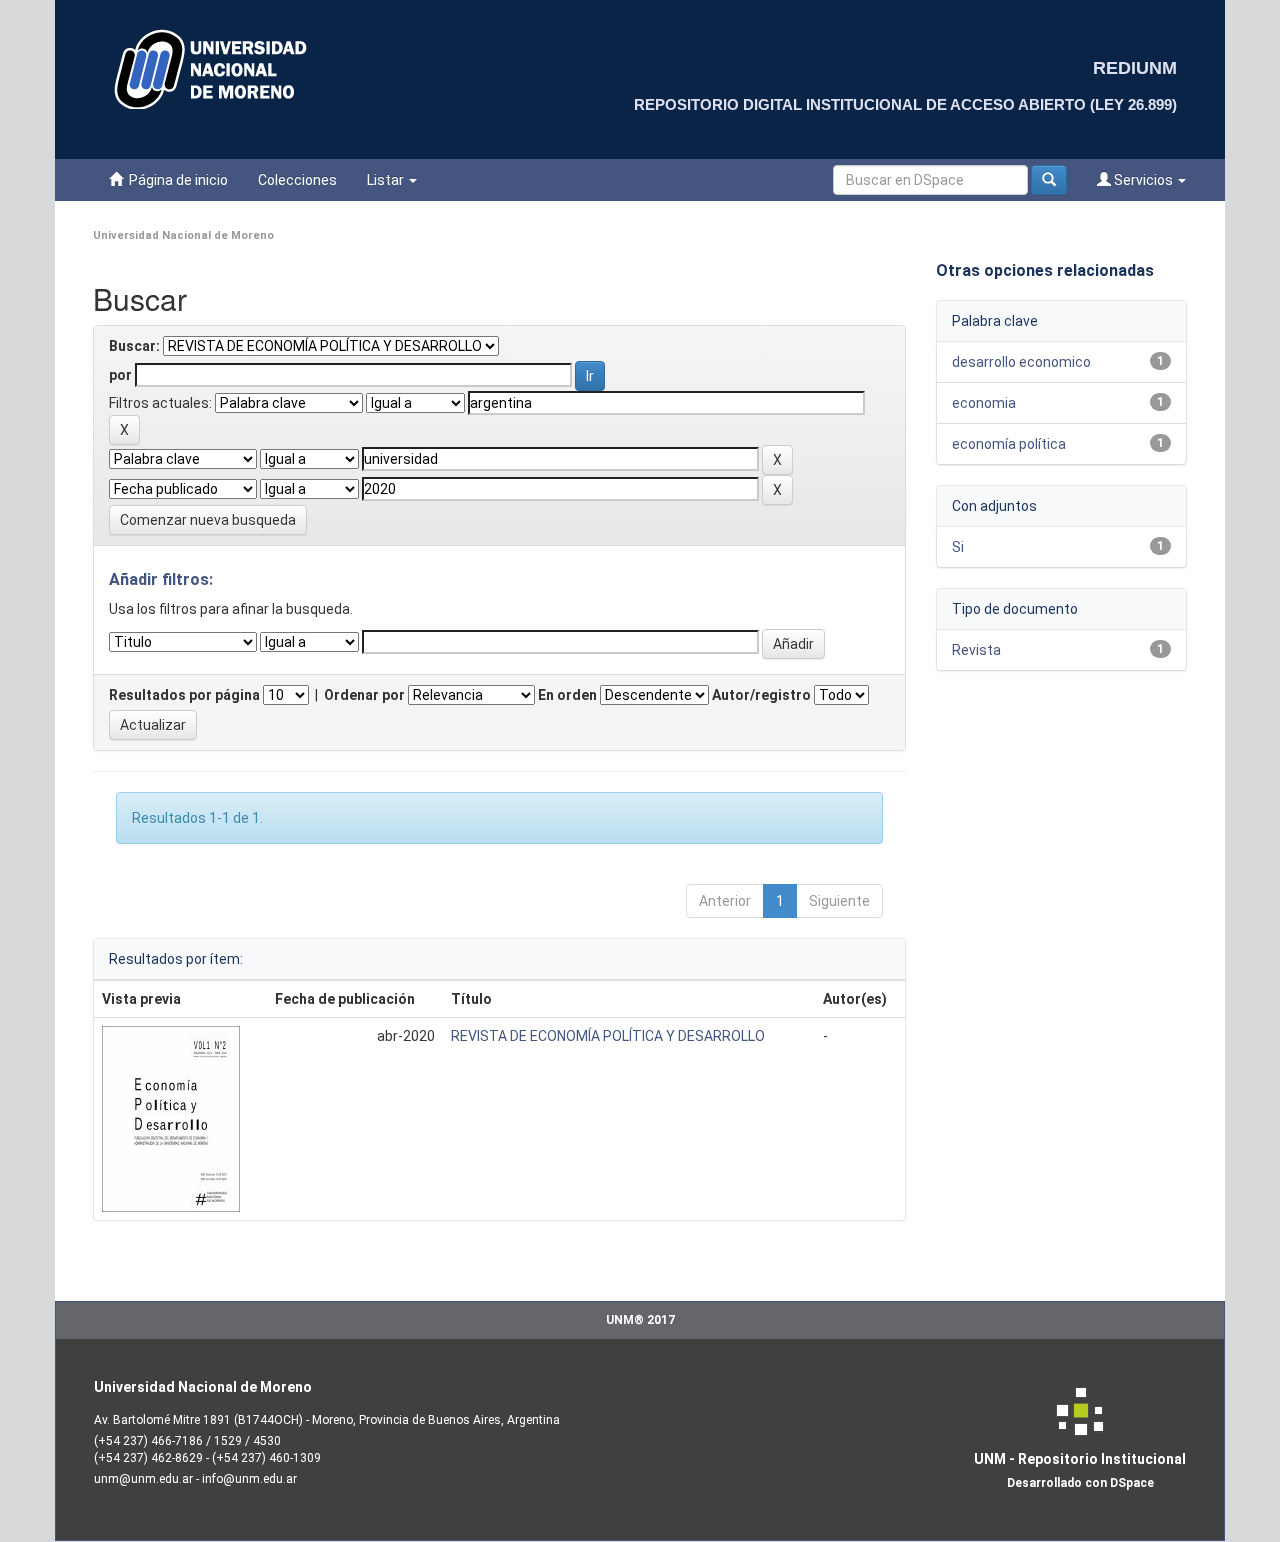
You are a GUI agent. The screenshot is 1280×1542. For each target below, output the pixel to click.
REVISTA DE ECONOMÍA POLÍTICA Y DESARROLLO (608, 1036)
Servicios (1143, 180)
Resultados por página (184, 695)
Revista (976, 650)
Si (958, 547)
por (120, 375)
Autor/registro (761, 695)
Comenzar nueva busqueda (208, 520)
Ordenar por (364, 695)
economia (984, 403)
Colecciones (297, 180)
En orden (567, 695)
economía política (1009, 444)
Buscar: (134, 346)
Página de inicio (175, 180)
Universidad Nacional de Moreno (183, 235)
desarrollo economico (1021, 362)
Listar (387, 180)
